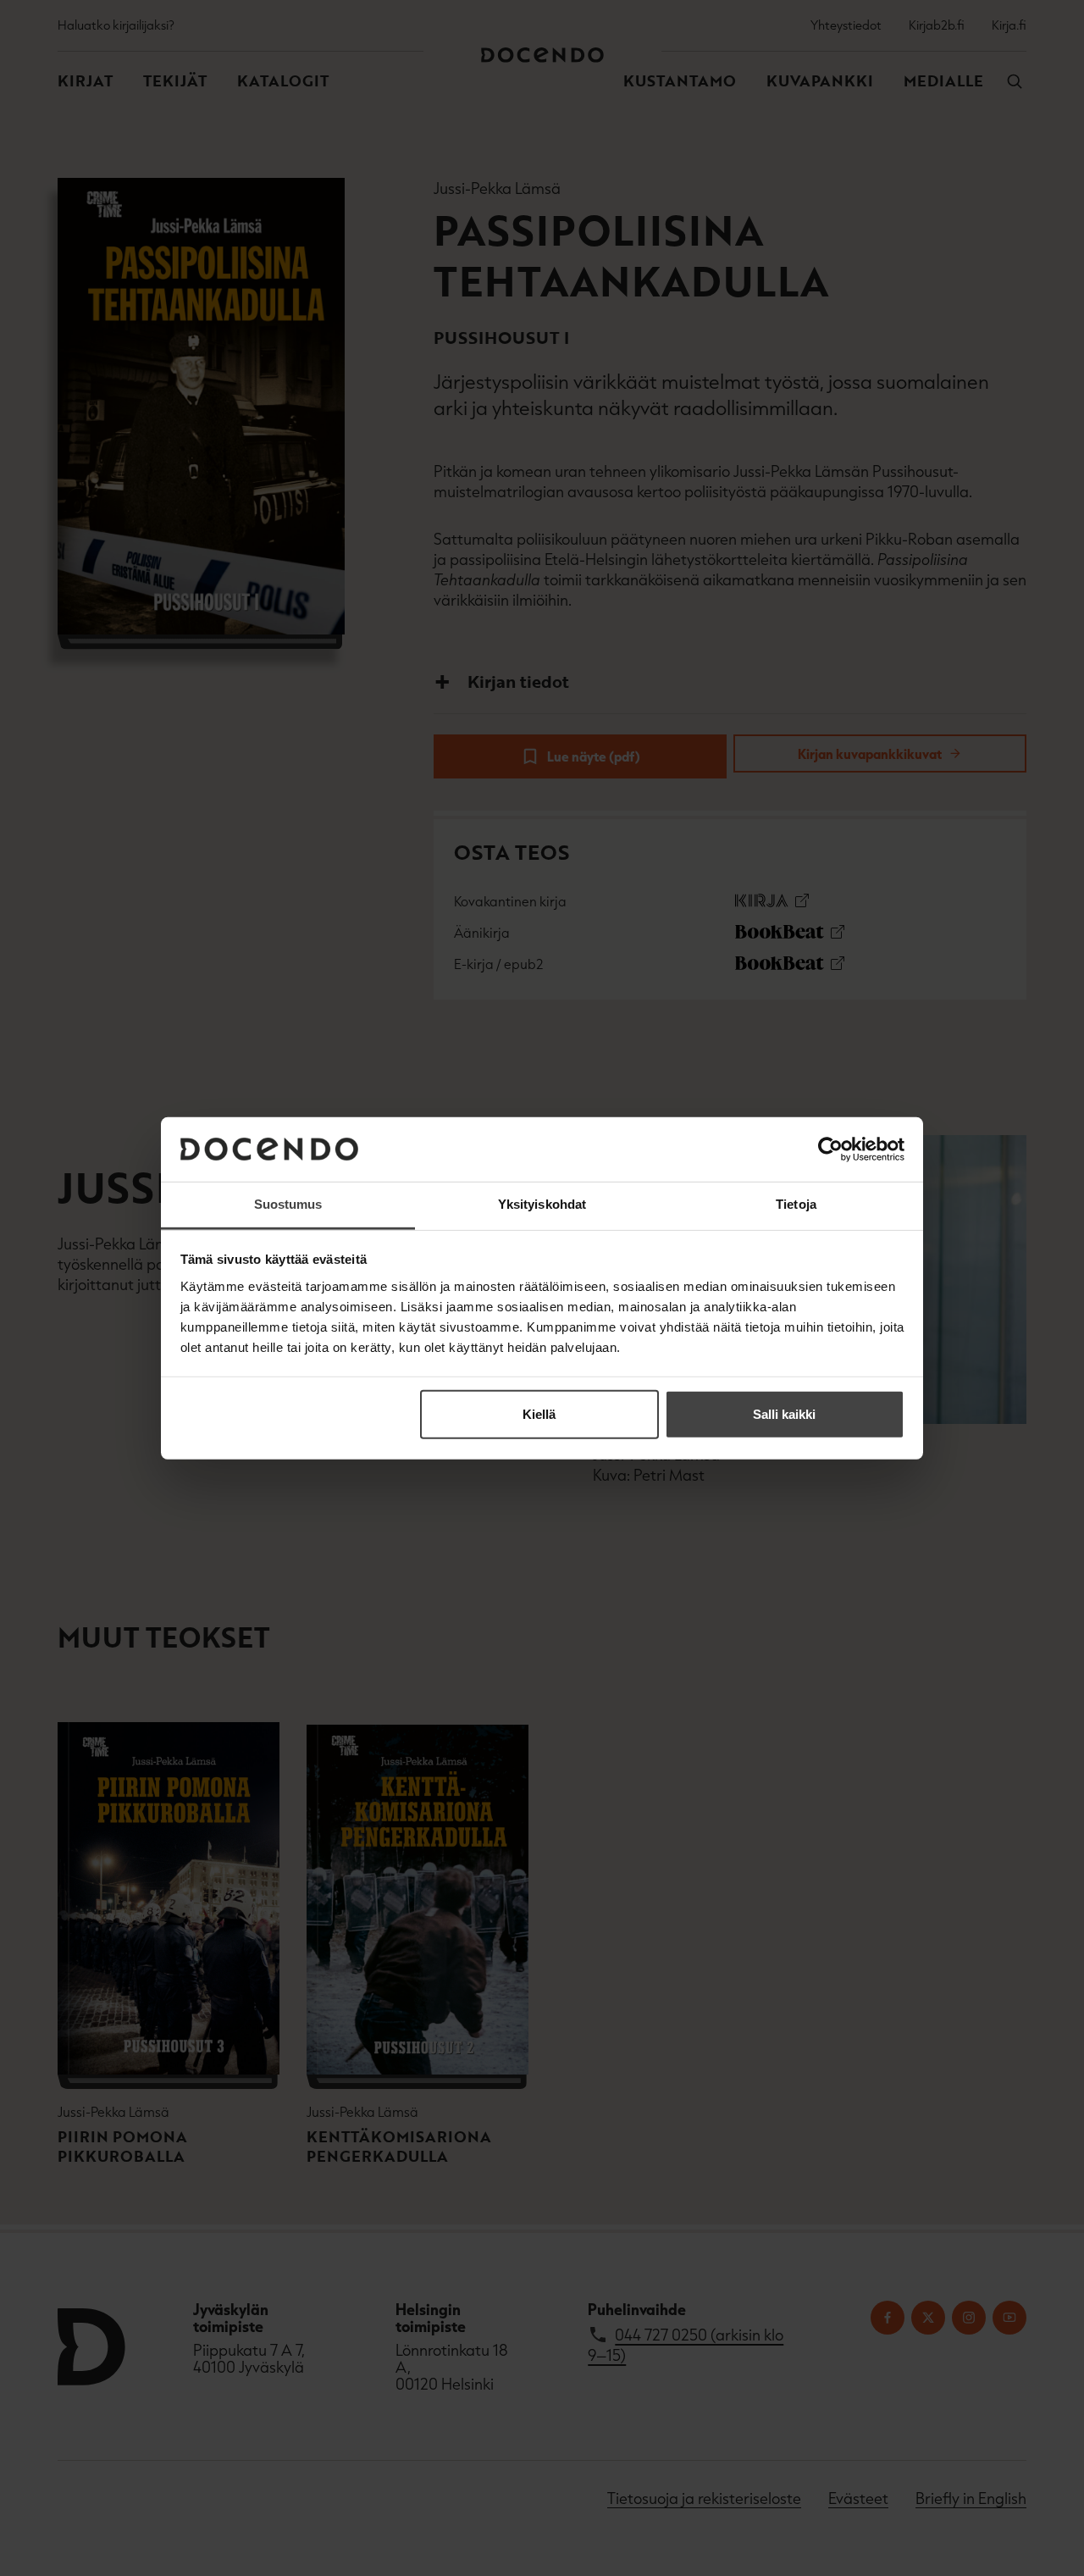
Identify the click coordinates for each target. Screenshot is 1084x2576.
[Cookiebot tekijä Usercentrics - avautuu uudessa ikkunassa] (830, 1150)
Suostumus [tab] (288, 1204)
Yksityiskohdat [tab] (542, 1204)
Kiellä (539, 1414)
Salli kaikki (784, 1414)
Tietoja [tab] (796, 1204)
